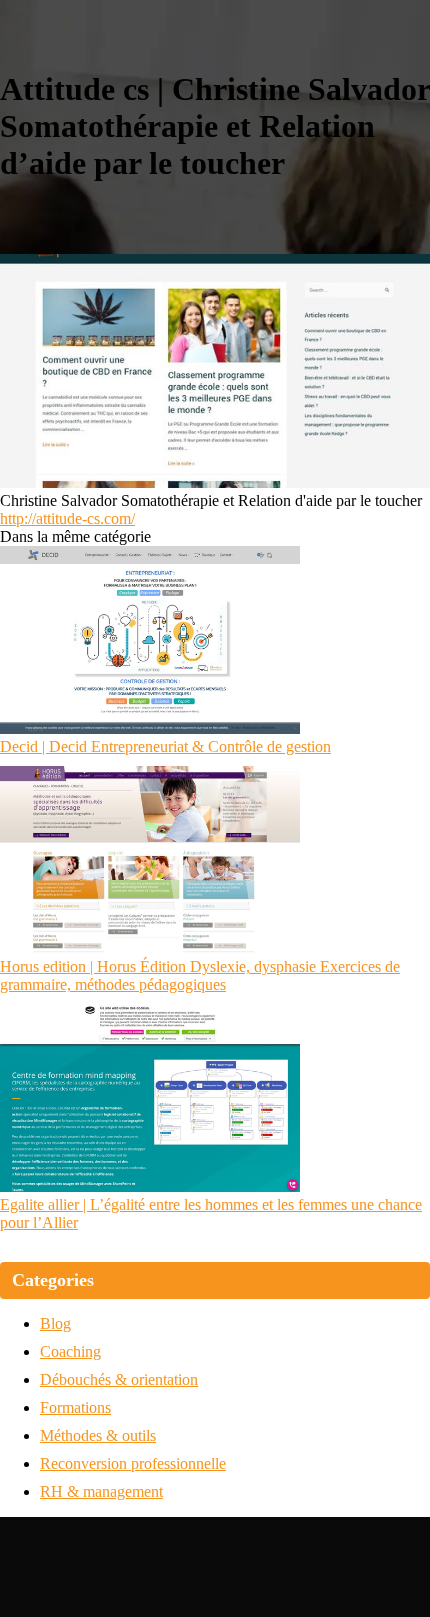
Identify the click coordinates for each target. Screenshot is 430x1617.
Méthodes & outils (98, 1435)
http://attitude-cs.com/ (67, 518)
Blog (55, 1323)
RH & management (101, 1491)
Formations (75, 1407)
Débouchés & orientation (119, 1379)
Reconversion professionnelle (133, 1463)
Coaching (70, 1351)
